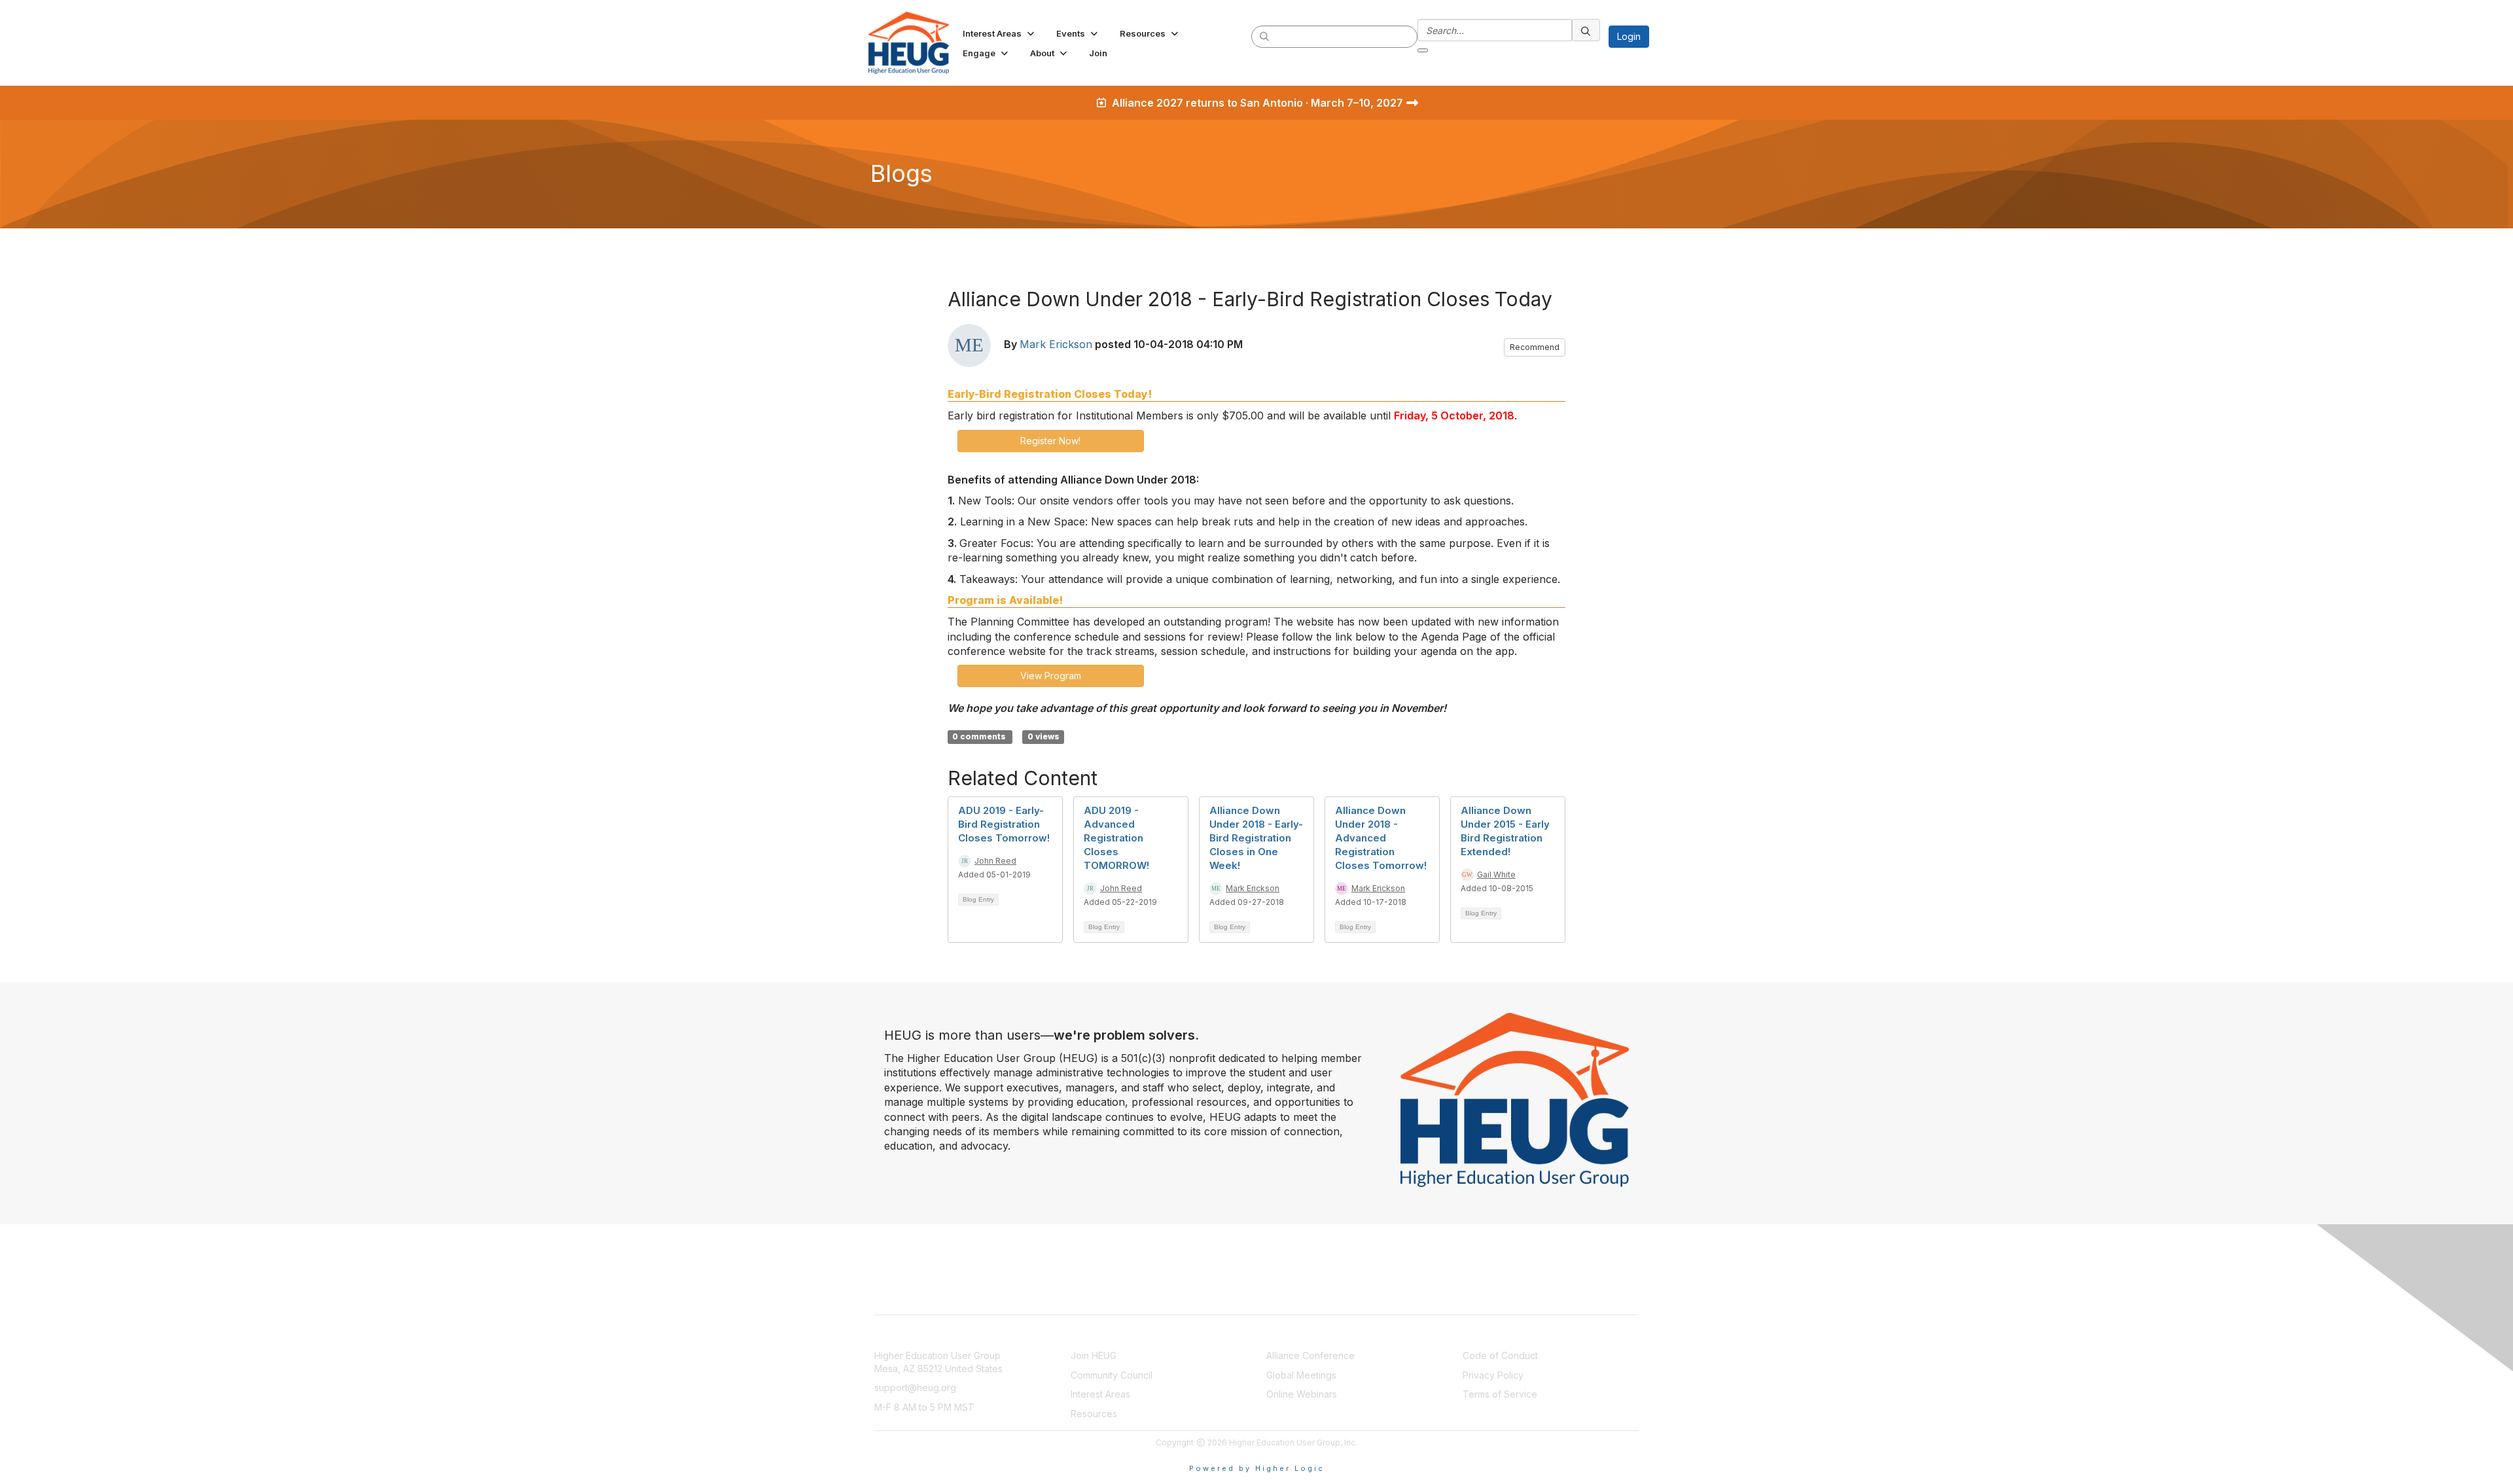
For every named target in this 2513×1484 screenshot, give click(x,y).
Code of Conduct (1500, 1355)
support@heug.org (915, 1387)
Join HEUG (1094, 1355)
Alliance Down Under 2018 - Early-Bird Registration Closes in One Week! (1256, 838)
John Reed (995, 861)
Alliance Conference (1310, 1355)
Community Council (1112, 1375)
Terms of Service (1500, 1394)
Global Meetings (1301, 1375)
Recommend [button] (1535, 347)
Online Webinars (1302, 1394)
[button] (1000, 33)
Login (1629, 36)
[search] (1265, 36)
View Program (1051, 676)
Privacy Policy (1493, 1375)
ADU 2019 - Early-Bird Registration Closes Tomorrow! (1004, 824)
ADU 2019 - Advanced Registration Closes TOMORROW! (1116, 838)
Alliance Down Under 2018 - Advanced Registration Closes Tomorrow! (1381, 838)
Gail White (1496, 874)
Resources (1094, 1414)
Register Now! (1050, 441)
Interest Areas (1100, 1394)
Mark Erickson (1056, 344)
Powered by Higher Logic (1257, 1468)
